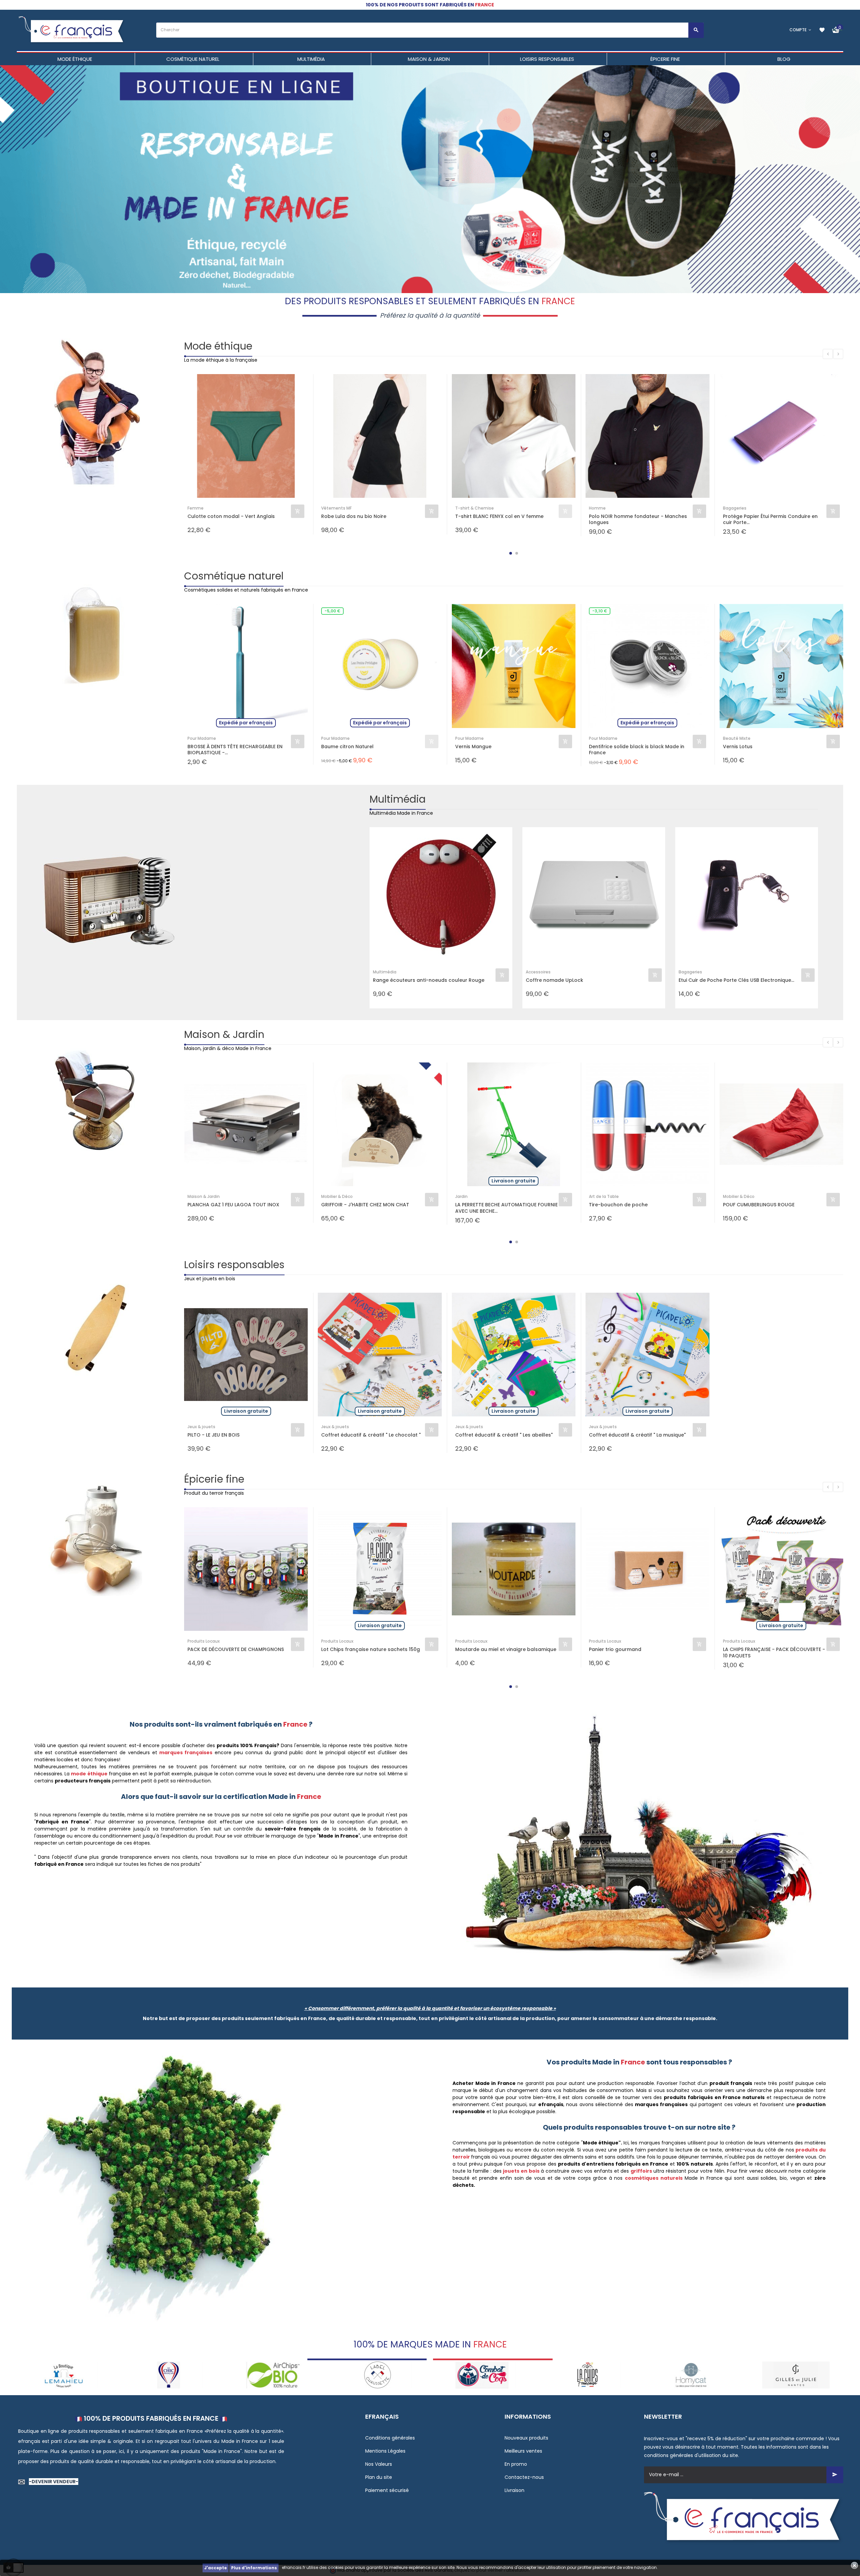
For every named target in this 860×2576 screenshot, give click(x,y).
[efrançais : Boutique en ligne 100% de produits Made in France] (72, 30)
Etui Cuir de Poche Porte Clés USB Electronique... (736, 980)
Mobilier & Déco (337, 1196)
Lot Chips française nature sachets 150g (371, 1649)
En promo (516, 2464)
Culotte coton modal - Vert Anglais (231, 516)
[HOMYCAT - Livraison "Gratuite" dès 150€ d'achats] (482, 2374)
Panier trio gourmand (615, 1649)
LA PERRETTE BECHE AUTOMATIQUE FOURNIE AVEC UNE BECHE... (506, 1208)
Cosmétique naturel (234, 576)
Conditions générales (390, 2438)
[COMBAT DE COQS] (273, 2374)
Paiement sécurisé (387, 2490)
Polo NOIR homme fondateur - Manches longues (638, 519)
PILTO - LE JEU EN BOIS (213, 1435)
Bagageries (735, 508)
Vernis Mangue (473, 747)
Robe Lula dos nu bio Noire (354, 516)
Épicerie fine (214, 1479)
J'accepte (216, 2568)
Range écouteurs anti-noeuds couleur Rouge (429, 980)
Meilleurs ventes (523, 2451)
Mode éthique (218, 346)
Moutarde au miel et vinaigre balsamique (506, 1649)
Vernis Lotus (738, 747)
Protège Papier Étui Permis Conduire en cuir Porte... (770, 519)
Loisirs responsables (234, 1265)
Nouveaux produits (526, 2438)
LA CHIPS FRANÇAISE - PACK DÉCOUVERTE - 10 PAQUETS (774, 1652)
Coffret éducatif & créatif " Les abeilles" (504, 1435)
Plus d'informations (254, 2568)
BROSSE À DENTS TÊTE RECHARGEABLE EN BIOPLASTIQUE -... (235, 750)
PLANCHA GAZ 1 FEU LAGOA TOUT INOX (233, 1205)
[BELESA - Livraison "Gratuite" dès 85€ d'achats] (796, 2374)
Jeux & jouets (201, 1427)
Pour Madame (202, 738)
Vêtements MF (336, 508)
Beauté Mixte (737, 738)
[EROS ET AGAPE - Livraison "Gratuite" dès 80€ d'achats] (692, 2374)
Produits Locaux (204, 1641)
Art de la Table (604, 1196)
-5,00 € (332, 611)
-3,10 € (600, 611)
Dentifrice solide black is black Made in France (637, 750)
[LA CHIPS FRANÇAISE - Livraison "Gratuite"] (378, 2374)
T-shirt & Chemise (475, 508)
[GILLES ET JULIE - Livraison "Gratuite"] (587, 2374)
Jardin (461, 1196)
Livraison (514, 2490)
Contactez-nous (524, 2477)
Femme (196, 508)
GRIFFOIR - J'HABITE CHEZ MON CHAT (365, 1205)
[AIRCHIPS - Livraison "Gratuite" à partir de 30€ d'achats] (64, 2374)
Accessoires (538, 972)
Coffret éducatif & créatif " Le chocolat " (371, 1435)
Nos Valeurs (379, 2464)
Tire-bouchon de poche (618, 1205)
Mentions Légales (385, 2451)
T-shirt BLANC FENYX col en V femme (499, 516)
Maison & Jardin (224, 1034)
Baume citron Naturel (347, 747)
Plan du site (379, 2477)
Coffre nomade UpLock (554, 980)
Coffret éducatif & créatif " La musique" (637, 1435)
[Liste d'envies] (822, 30)
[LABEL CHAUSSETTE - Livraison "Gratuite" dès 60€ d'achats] (168, 2374)
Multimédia (398, 799)
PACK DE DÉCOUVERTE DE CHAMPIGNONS (236, 1649)
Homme (597, 508)
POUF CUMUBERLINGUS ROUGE (759, 1205)
